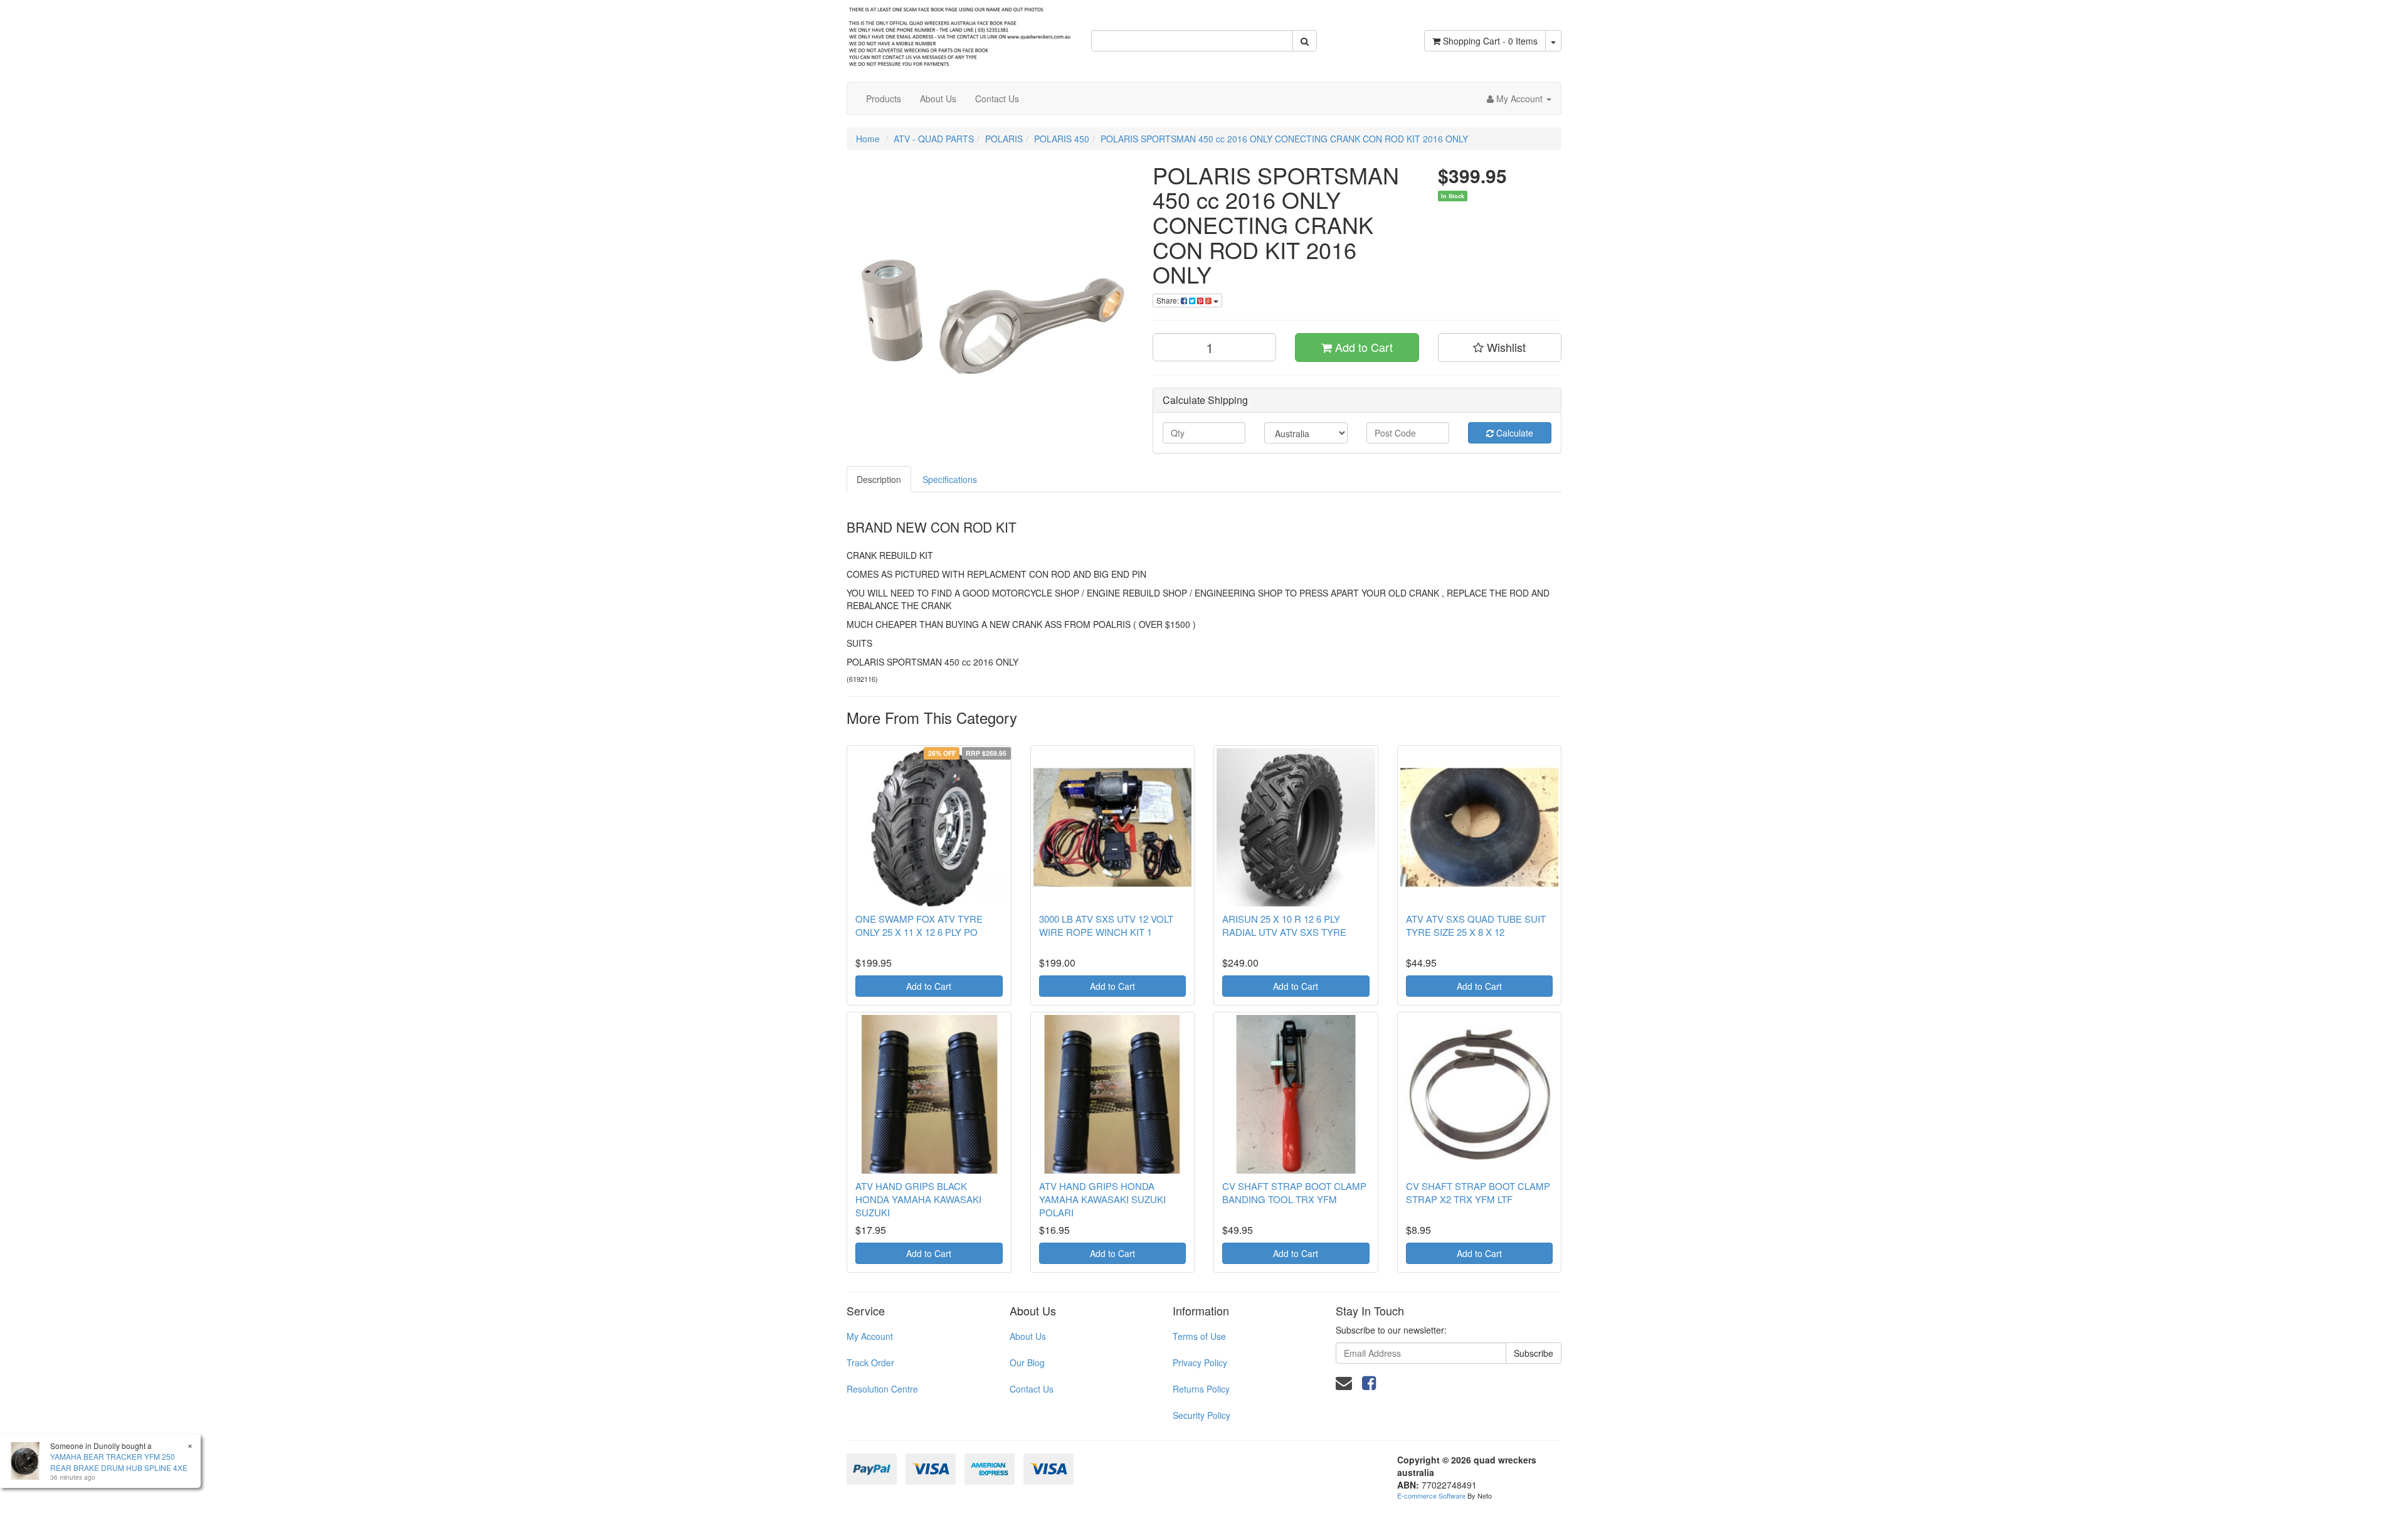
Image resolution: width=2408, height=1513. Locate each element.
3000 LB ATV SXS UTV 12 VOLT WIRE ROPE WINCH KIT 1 (1106, 925)
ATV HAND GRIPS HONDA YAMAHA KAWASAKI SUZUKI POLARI (1102, 1199)
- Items (1490, 41)
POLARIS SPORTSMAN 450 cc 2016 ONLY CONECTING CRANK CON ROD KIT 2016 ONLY (1284, 139)
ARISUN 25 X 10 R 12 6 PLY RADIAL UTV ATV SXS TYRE (1284, 925)
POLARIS (1004, 139)
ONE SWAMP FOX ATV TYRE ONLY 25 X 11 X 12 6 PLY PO (919, 925)
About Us (938, 98)
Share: (1169, 300)
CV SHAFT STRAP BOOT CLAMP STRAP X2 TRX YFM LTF (1478, 1192)
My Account (870, 1336)
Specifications (950, 479)
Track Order (870, 1362)
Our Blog (1027, 1362)
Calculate (1513, 433)
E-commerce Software (1431, 1495)
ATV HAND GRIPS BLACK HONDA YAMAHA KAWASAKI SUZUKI (918, 1199)
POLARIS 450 (1062, 139)
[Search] (1305, 41)
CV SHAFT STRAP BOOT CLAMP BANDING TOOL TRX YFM (1294, 1192)
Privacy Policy (1200, 1362)
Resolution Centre (882, 1389)
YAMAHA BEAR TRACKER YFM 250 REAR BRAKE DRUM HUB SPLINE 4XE (119, 1462)
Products (884, 98)
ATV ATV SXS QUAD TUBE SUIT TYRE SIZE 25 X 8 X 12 (1476, 925)
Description (879, 479)
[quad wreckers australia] (959, 33)
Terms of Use (1199, 1336)
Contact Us (997, 98)
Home (868, 139)
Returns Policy (1201, 1389)
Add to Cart (1362, 347)
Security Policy (1201, 1415)
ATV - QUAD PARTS (934, 139)
